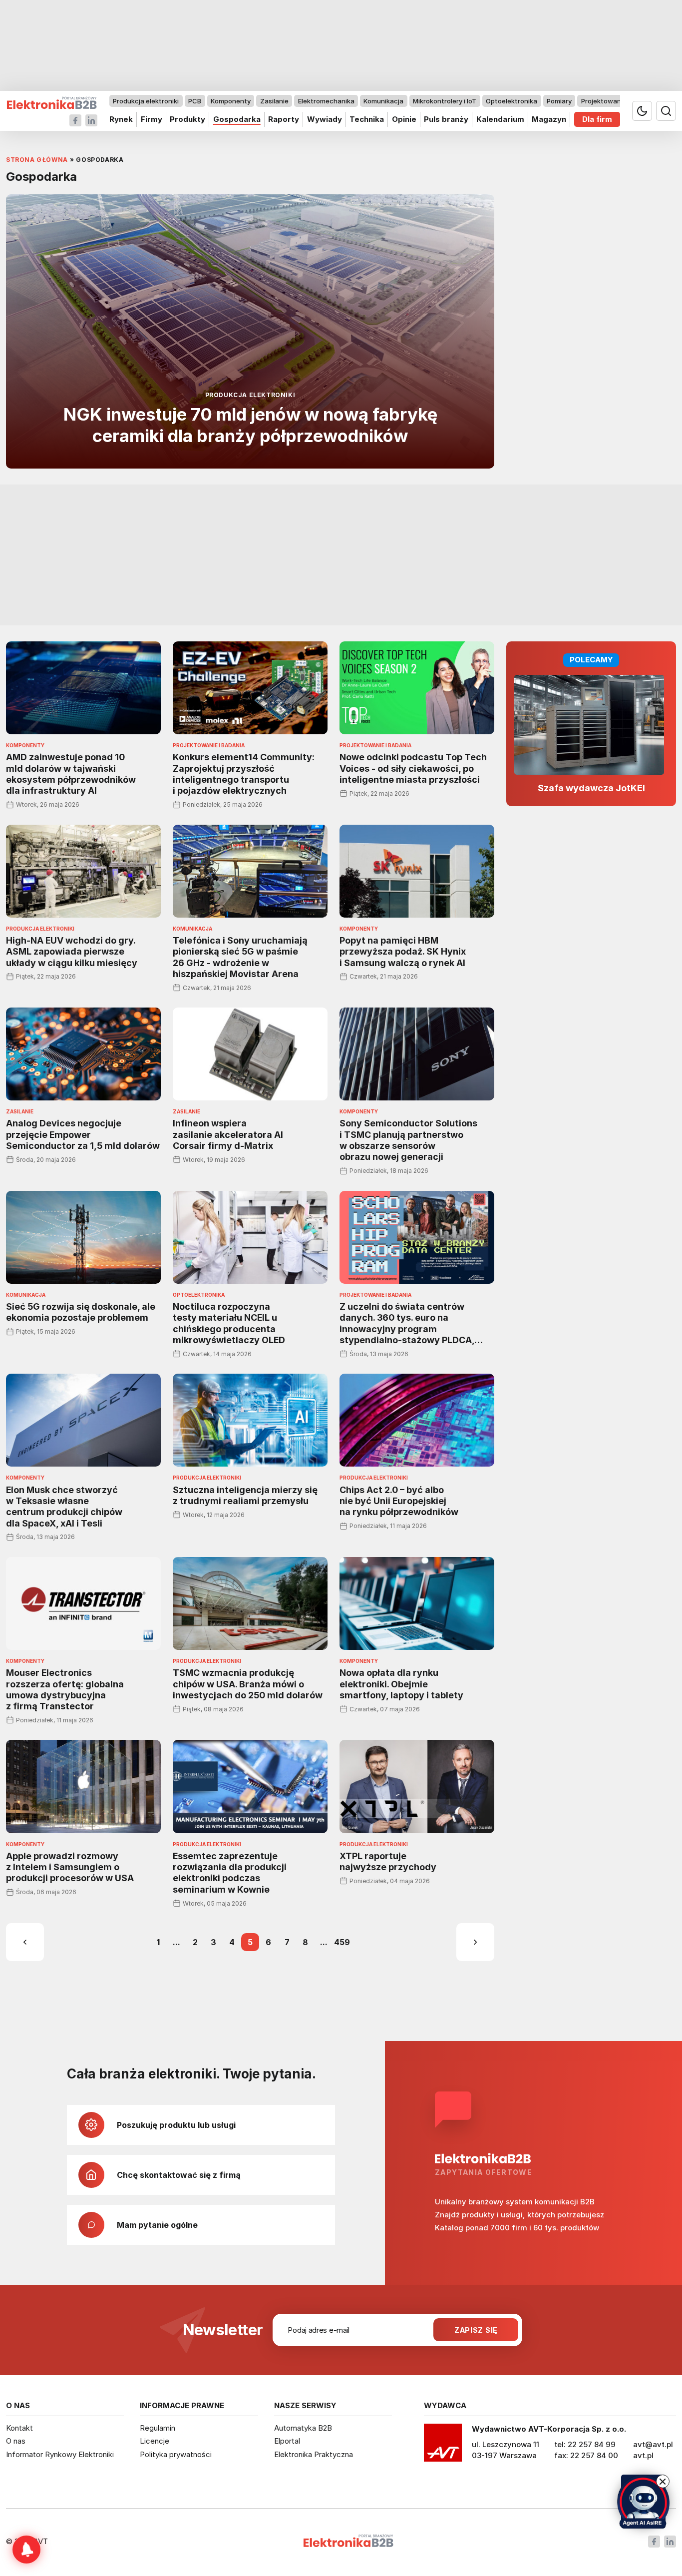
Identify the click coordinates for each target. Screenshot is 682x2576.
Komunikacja (383, 101)
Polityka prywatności (176, 2454)
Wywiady (325, 119)
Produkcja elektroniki (146, 101)
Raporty (284, 119)
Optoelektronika (511, 101)
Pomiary (559, 101)
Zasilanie (274, 101)
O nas (16, 2441)
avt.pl (643, 2455)
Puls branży (446, 119)
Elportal (287, 2441)
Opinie (404, 119)
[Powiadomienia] (26, 2550)
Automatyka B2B (303, 2428)
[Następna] (475, 1942)
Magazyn (549, 119)
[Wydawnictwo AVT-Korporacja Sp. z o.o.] (443, 2446)
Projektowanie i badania (619, 101)
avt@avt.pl (653, 2444)
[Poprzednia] (25, 1942)
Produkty (187, 119)
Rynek (121, 119)
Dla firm (597, 119)
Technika (367, 119)
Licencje (155, 2441)
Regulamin (158, 2428)
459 (342, 1942)
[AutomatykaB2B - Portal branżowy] (52, 103)
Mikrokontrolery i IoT (445, 101)
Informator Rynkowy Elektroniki (60, 2454)
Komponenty (231, 101)
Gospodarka (237, 119)
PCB (195, 101)
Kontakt (19, 2428)
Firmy (152, 119)
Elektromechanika (326, 101)
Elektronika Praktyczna (314, 2454)
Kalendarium (500, 119)
